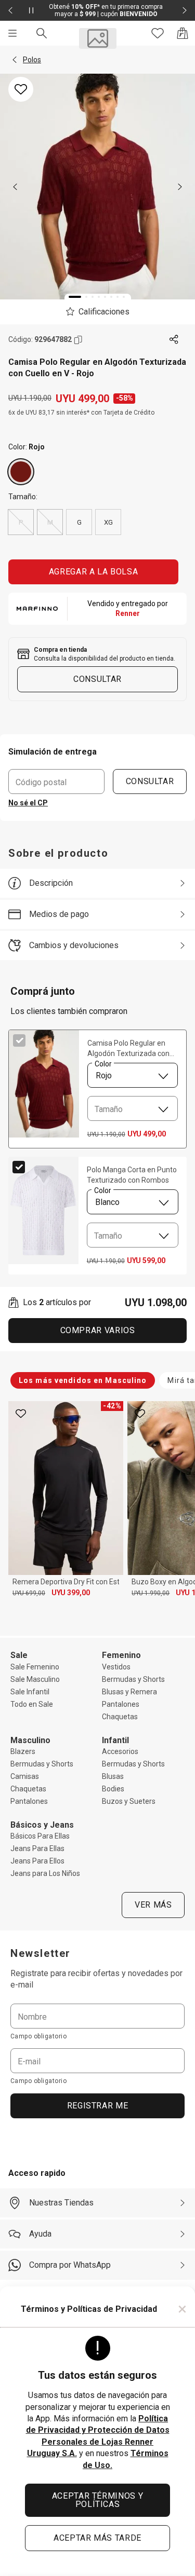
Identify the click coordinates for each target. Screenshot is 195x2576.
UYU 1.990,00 (151, 1593)
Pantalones (121, 1704)
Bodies (113, 1789)
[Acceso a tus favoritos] (158, 33)
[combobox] (133, 1075)
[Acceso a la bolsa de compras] (183, 33)
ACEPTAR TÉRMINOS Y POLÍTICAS (98, 2500)
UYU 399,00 (71, 1593)
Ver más (153, 1905)
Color (103, 1064)
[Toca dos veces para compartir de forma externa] (174, 340)
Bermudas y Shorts (133, 1679)
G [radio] (79, 522)
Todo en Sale (32, 1704)
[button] (15, 60)
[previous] (15, 187)
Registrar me (98, 2106)
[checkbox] (19, 1040)
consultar (97, 679)
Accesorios (120, 1751)
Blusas (113, 1776)
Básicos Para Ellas (40, 1836)
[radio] (21, 472)
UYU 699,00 (29, 1593)
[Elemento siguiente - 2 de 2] (185, 10)
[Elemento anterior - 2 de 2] (10, 10)
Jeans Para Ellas (37, 1848)
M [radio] (50, 522)
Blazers (23, 1751)
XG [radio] (108, 522)
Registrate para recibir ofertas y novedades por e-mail (96, 1979)
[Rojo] (21, 472)
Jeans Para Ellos (37, 1861)
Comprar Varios (98, 1330)
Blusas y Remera (129, 1692)
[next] (180, 187)
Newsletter (41, 1953)
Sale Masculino (35, 1679)
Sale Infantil (30, 1692)
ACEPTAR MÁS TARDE (97, 2538)
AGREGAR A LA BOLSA (94, 572)
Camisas (25, 1776)
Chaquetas (120, 1717)
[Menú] (12, 33)
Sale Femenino (35, 1667)
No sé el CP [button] (28, 803)
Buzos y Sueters (129, 1801)
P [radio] (21, 522)
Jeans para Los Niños (45, 1873)
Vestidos (116, 1667)
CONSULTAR (150, 781)
